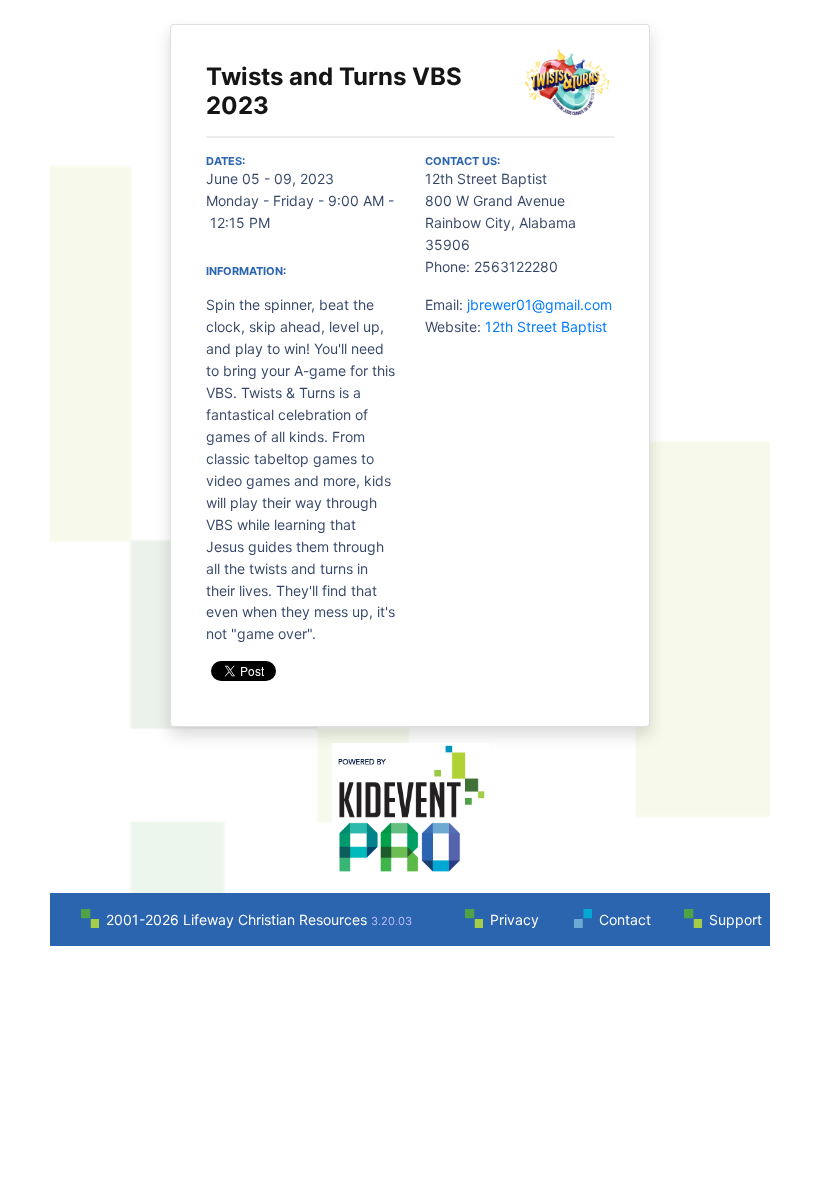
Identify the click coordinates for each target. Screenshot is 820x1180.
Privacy (514, 919)
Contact (625, 919)
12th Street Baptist (546, 326)
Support (735, 919)
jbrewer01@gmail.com (539, 304)
